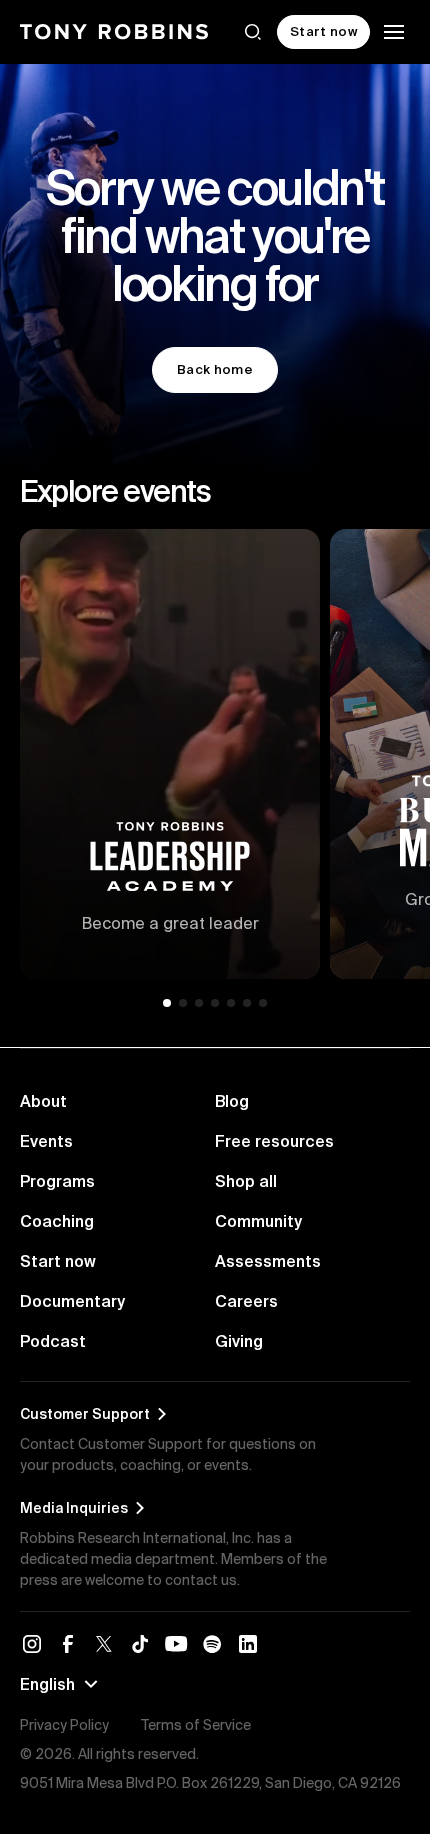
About (43, 1101)
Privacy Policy (64, 1725)
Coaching (57, 1221)
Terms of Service (196, 1725)
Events (46, 1141)
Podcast (53, 1341)
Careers (246, 1301)
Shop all (246, 1181)
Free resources (274, 1141)
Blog (232, 1101)
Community (258, 1221)
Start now (58, 1261)
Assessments (268, 1261)
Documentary (72, 1301)
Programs (57, 1181)
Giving (239, 1341)
